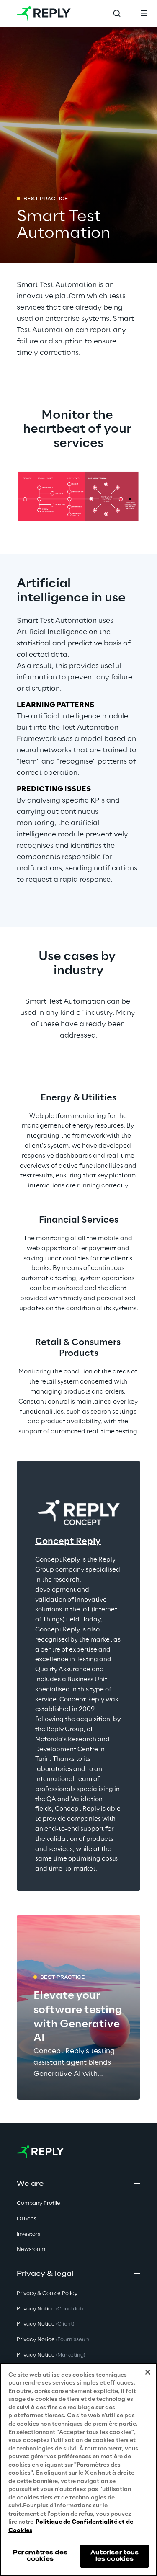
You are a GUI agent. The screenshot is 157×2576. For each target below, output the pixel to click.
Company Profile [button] (39, 2203)
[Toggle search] (117, 13)
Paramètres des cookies (40, 2556)
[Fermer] (148, 2372)
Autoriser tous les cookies (115, 2556)
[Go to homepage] (44, 13)
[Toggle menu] (144, 13)
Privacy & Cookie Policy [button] (47, 2293)
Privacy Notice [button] (50, 2309)
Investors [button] (28, 2234)
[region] (78, 2469)
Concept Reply (68, 1541)
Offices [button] (27, 2219)
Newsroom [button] (31, 2249)
